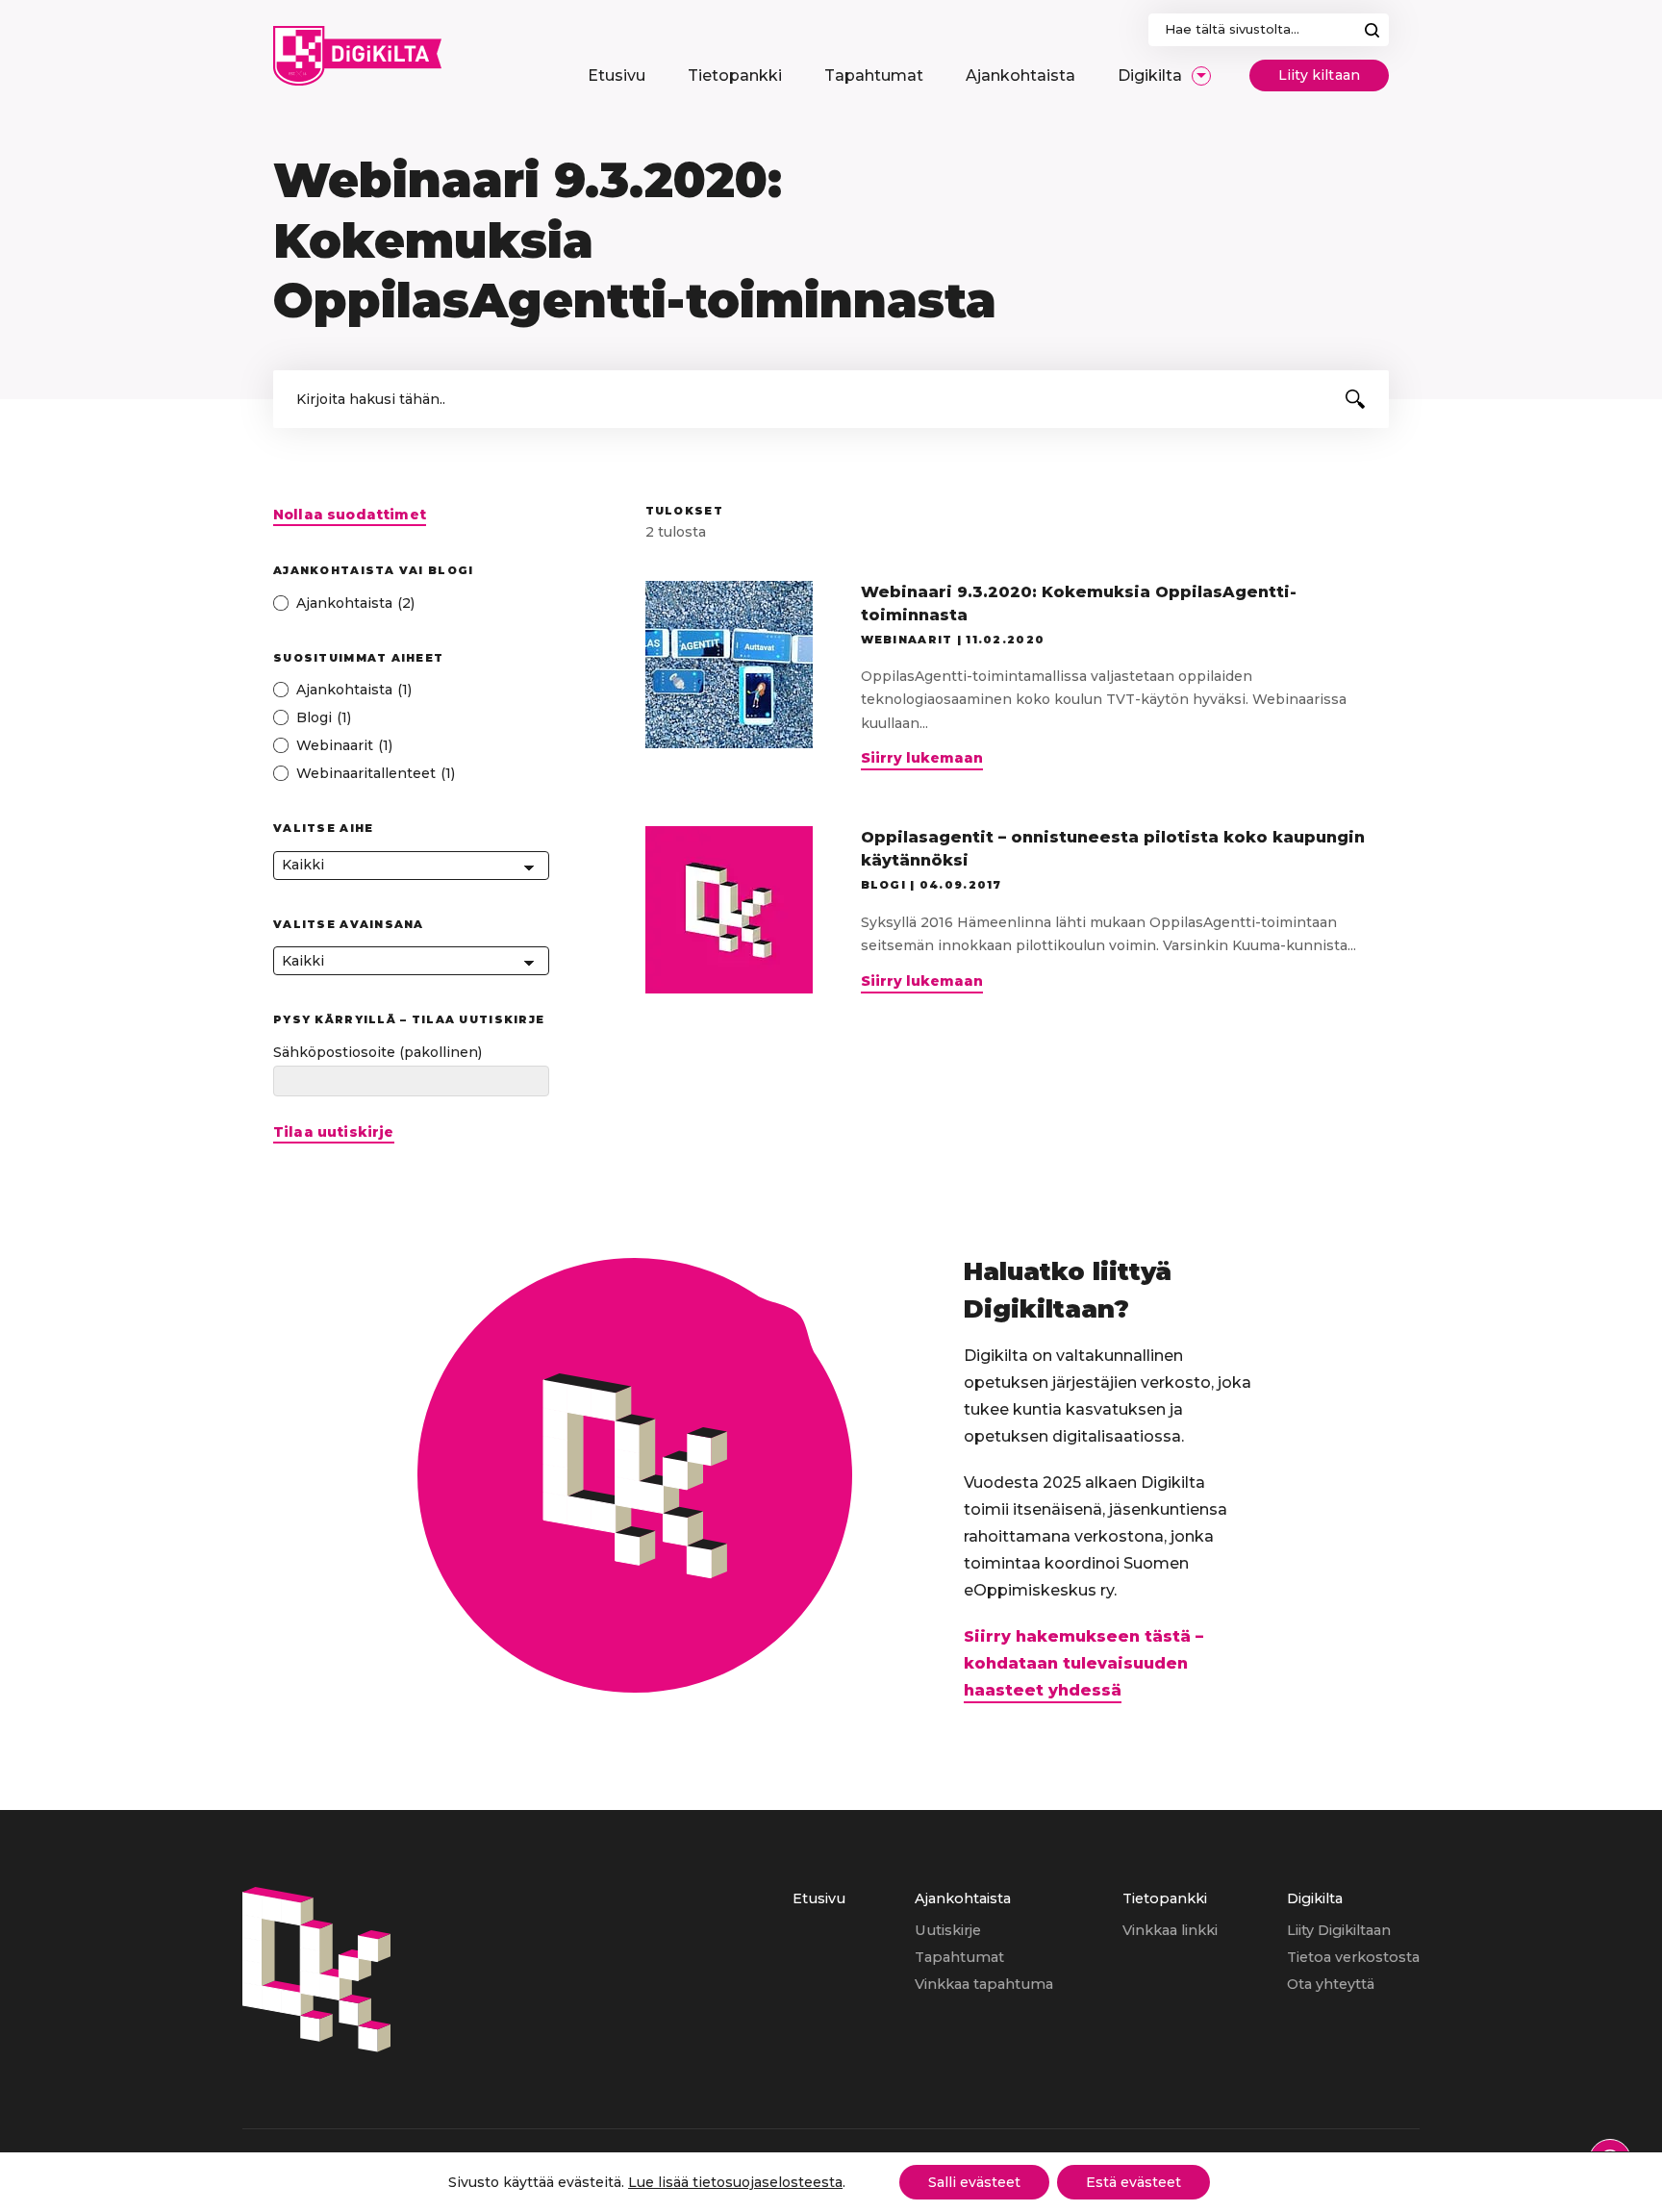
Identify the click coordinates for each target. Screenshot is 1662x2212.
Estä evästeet (1133, 2182)
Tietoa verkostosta (1353, 1957)
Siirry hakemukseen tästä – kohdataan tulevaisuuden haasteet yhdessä (1083, 1663)
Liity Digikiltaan (1339, 1930)
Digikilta (1315, 1898)
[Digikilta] (316, 2047)
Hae (1372, 30)
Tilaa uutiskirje (334, 1132)
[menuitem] (617, 76)
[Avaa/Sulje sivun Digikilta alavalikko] (1201, 76)
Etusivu (819, 1898)
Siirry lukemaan (922, 760)
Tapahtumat (959, 1957)
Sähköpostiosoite (378, 1052)
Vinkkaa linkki (1170, 1930)
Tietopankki (1165, 1898)
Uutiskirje (948, 1930)
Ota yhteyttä (1331, 1984)
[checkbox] (411, 603)
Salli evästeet (974, 2182)
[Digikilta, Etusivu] (357, 56)
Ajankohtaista (963, 1898)
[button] (1355, 399)
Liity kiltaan (1319, 75)
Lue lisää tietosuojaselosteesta (735, 2182)
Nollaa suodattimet (350, 515)
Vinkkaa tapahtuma (984, 1984)
